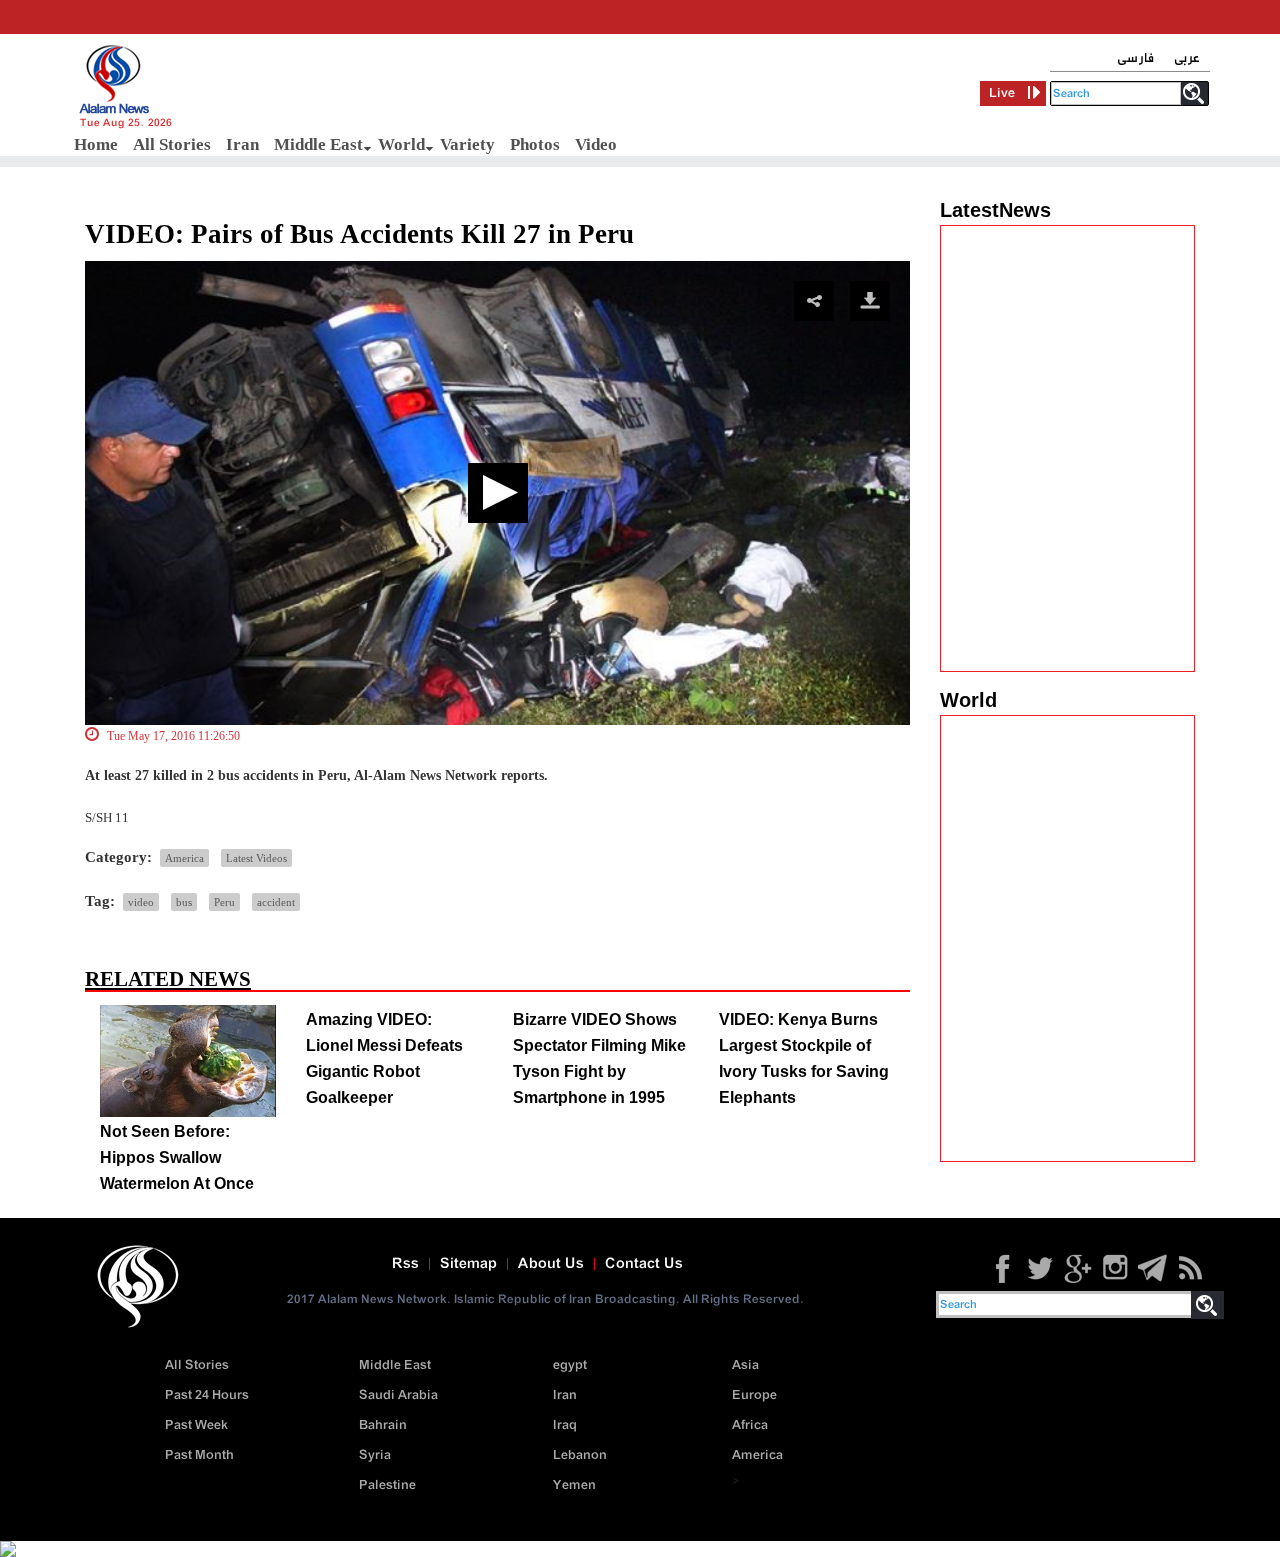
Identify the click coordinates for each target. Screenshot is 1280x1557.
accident (276, 902)
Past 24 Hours (207, 1395)
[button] (498, 493)
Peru (224, 902)
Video (596, 144)
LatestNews (995, 210)
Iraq (565, 1425)
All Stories (172, 144)
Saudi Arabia (398, 1395)
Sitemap (468, 1264)
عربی (1187, 58)
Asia (745, 1365)
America (184, 858)
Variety (467, 144)
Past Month (199, 1455)
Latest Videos (256, 858)
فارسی (1135, 58)
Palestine (387, 1485)
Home (96, 144)
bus (184, 902)
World (401, 144)
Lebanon (580, 1455)
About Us (551, 1264)
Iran (242, 144)
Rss (405, 1264)
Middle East (318, 144)
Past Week (196, 1425)
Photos (535, 144)
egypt (570, 1365)
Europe (754, 1395)
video (141, 902)
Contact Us (644, 1264)
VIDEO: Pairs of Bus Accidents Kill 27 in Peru (359, 234)
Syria (375, 1455)
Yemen (574, 1485)
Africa (750, 1425)
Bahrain (383, 1425)
